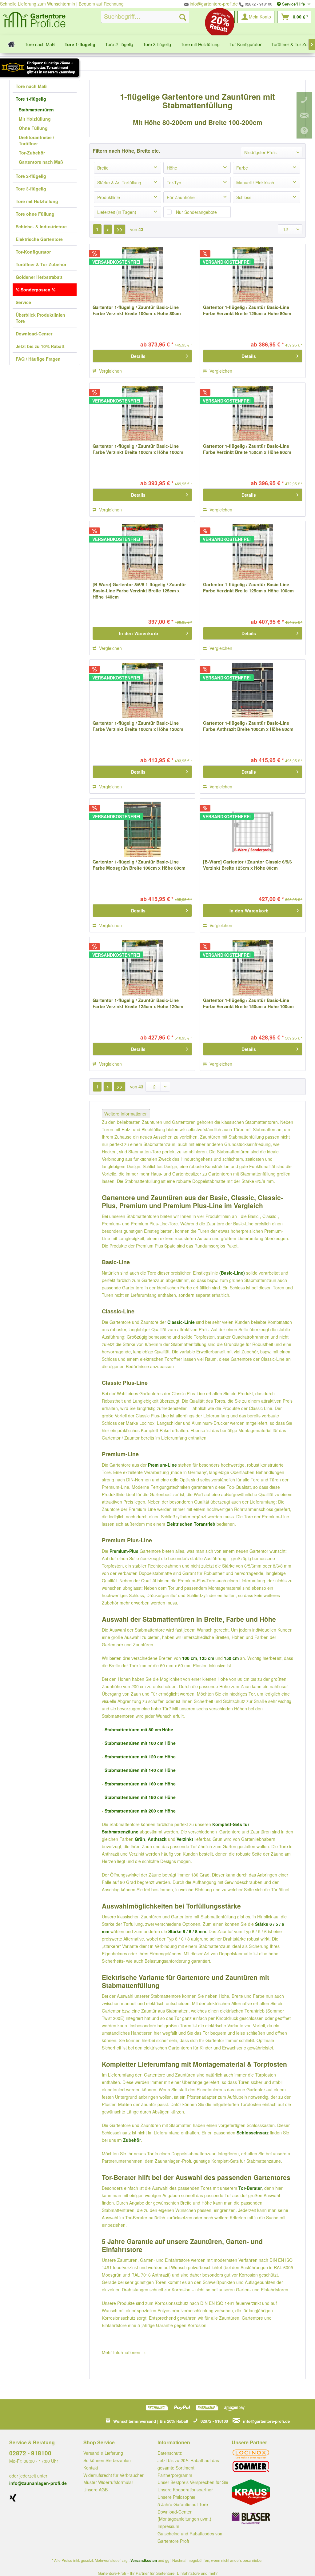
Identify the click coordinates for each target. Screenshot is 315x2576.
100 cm (189, 1658)
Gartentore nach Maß (41, 162)
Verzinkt (185, 1839)
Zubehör (132, 2140)
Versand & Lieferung (103, 2453)
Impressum (168, 2526)
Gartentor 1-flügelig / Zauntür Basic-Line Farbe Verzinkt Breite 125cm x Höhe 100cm (248, 587)
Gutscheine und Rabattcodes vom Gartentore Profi (191, 2537)
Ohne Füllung (33, 128)
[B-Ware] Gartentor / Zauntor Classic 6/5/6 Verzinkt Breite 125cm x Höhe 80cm (247, 865)
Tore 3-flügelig (31, 189)
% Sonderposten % (36, 290)
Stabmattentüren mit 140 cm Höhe (140, 1770)
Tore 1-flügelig (31, 99)
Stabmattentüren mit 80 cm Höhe (139, 1729)
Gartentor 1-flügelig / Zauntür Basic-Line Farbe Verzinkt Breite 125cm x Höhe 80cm (247, 310)
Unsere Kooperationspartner (185, 2490)
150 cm (231, 1658)
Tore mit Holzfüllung (37, 201)
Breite (103, 168)
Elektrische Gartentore (39, 239)
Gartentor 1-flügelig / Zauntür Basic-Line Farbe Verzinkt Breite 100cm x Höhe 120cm (138, 726)
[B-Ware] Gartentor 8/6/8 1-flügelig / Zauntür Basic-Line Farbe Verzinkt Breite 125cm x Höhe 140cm (139, 591)
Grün (140, 1839)
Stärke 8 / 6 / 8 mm (187, 1931)
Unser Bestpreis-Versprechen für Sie (193, 2482)
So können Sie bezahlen (107, 2460)
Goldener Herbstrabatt (39, 277)
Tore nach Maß (31, 86)
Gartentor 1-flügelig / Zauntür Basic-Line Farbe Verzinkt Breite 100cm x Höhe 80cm (137, 310)
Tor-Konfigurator (33, 252)
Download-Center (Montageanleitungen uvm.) (184, 2515)
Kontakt (91, 2468)
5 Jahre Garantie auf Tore (183, 2504)
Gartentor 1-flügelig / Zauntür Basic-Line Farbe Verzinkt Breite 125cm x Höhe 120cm (138, 1003)
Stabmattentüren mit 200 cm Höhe (140, 1811)
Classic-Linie (181, 1322)
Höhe (172, 168)
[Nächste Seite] (108, 229)
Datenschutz (170, 2453)
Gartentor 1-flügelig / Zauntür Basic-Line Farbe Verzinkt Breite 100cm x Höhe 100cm (138, 449)
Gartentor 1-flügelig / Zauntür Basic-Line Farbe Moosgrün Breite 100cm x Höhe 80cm (139, 865)
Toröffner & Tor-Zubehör (41, 264)
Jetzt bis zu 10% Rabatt (40, 346)
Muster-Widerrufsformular (108, 2482)
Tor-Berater (250, 2188)
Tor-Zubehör (32, 153)
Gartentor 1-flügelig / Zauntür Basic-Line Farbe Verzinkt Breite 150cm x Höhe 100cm (248, 1003)
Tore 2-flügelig (31, 176)
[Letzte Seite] (120, 229)
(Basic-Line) (232, 1273)
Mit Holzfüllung (35, 119)
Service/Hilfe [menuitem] (293, 4)
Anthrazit (157, 1839)
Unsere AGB (96, 2490)
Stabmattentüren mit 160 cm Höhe (140, 1784)
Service (23, 302)
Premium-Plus (124, 1551)
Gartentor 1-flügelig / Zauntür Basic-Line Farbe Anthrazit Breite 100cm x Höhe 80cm (248, 726)
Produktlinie (109, 197)
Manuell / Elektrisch (255, 182)
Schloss (244, 197)
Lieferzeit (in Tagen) (117, 212)
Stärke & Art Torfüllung (119, 182)
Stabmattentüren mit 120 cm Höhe (140, 1757)
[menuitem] (145, 17)
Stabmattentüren (36, 110)
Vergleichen (110, 371)
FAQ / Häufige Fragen (38, 359)
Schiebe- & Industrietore (41, 226)
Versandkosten (144, 2560)
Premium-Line (162, 1465)
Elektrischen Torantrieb (191, 1524)
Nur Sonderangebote (196, 212)
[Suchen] (183, 17)
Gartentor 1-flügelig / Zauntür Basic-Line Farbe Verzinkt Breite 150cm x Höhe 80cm (247, 449)
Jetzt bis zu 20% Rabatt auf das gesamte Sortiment (188, 2464)
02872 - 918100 (258, 4)
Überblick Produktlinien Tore (40, 318)
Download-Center (34, 334)
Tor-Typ (174, 182)
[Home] (11, 44)
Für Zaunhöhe (181, 197)
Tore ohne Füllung (35, 214)
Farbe (242, 168)
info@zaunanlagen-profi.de (38, 2483)
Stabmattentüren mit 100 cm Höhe (140, 1743)
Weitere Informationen (126, 1114)
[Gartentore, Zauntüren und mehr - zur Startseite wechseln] (34, 21)
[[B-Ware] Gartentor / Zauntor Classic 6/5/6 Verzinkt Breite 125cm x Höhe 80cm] (253, 829)
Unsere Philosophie (176, 2497)
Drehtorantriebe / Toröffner (36, 140)
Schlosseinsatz (253, 2133)
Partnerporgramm (175, 2475)
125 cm (207, 1658)
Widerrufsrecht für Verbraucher (114, 2475)
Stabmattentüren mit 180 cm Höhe (140, 1797)
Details (138, 356)
